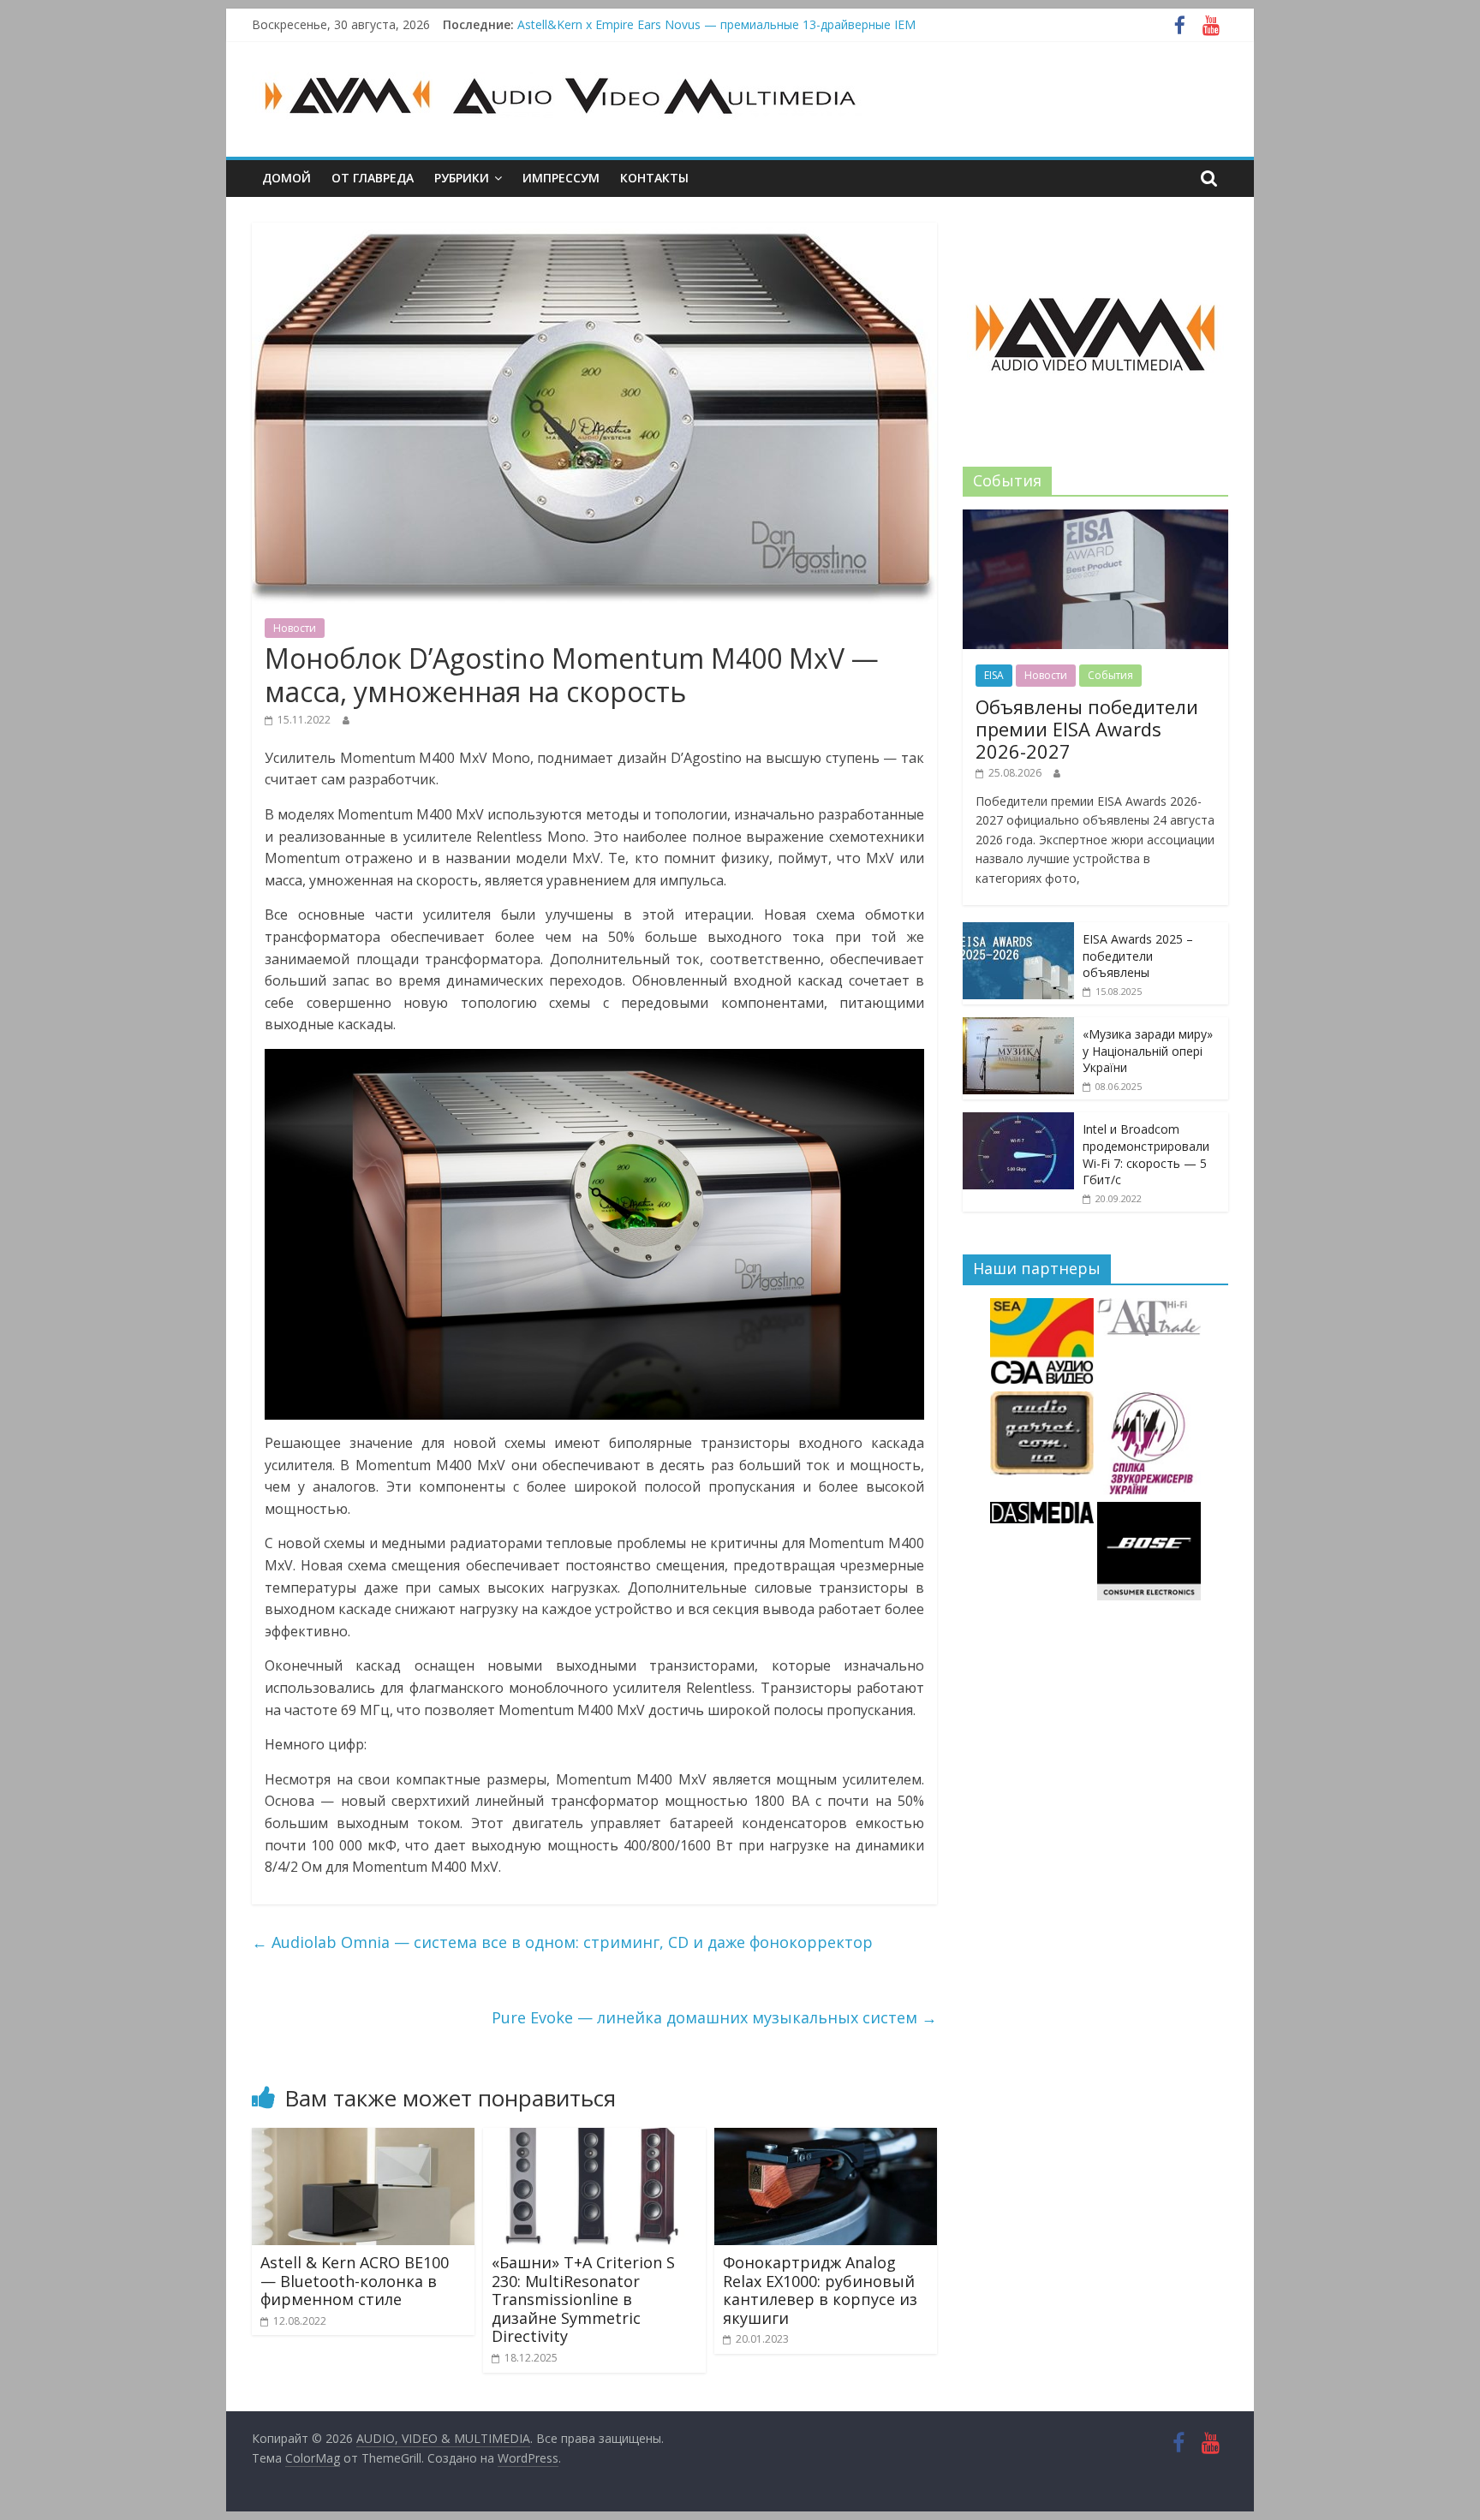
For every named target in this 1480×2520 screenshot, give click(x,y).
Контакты (654, 178)
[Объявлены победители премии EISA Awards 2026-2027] (1095, 518)
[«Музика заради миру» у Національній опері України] (1018, 1026)
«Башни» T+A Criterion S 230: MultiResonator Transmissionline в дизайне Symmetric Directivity (583, 2299)
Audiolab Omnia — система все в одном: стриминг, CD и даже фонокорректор (562, 1942)
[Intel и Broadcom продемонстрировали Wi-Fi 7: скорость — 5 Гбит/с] (1018, 1121)
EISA (994, 675)
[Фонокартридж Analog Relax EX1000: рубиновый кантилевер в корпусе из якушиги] (826, 2138)
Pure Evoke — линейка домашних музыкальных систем (714, 2017)
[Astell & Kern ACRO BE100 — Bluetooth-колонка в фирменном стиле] (363, 2138)
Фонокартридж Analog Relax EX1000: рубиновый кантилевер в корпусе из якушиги (820, 2290)
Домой (286, 178)
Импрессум (561, 178)
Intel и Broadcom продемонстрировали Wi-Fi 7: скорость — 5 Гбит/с (1146, 1154)
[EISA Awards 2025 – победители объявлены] (1018, 931)
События (1110, 675)
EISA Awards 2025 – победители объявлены (1138, 956)
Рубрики (462, 178)
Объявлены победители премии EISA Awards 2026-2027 (679, 24)
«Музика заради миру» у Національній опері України (1148, 1051)
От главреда (373, 178)
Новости (295, 628)
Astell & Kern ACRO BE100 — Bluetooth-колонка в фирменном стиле (355, 2281)
